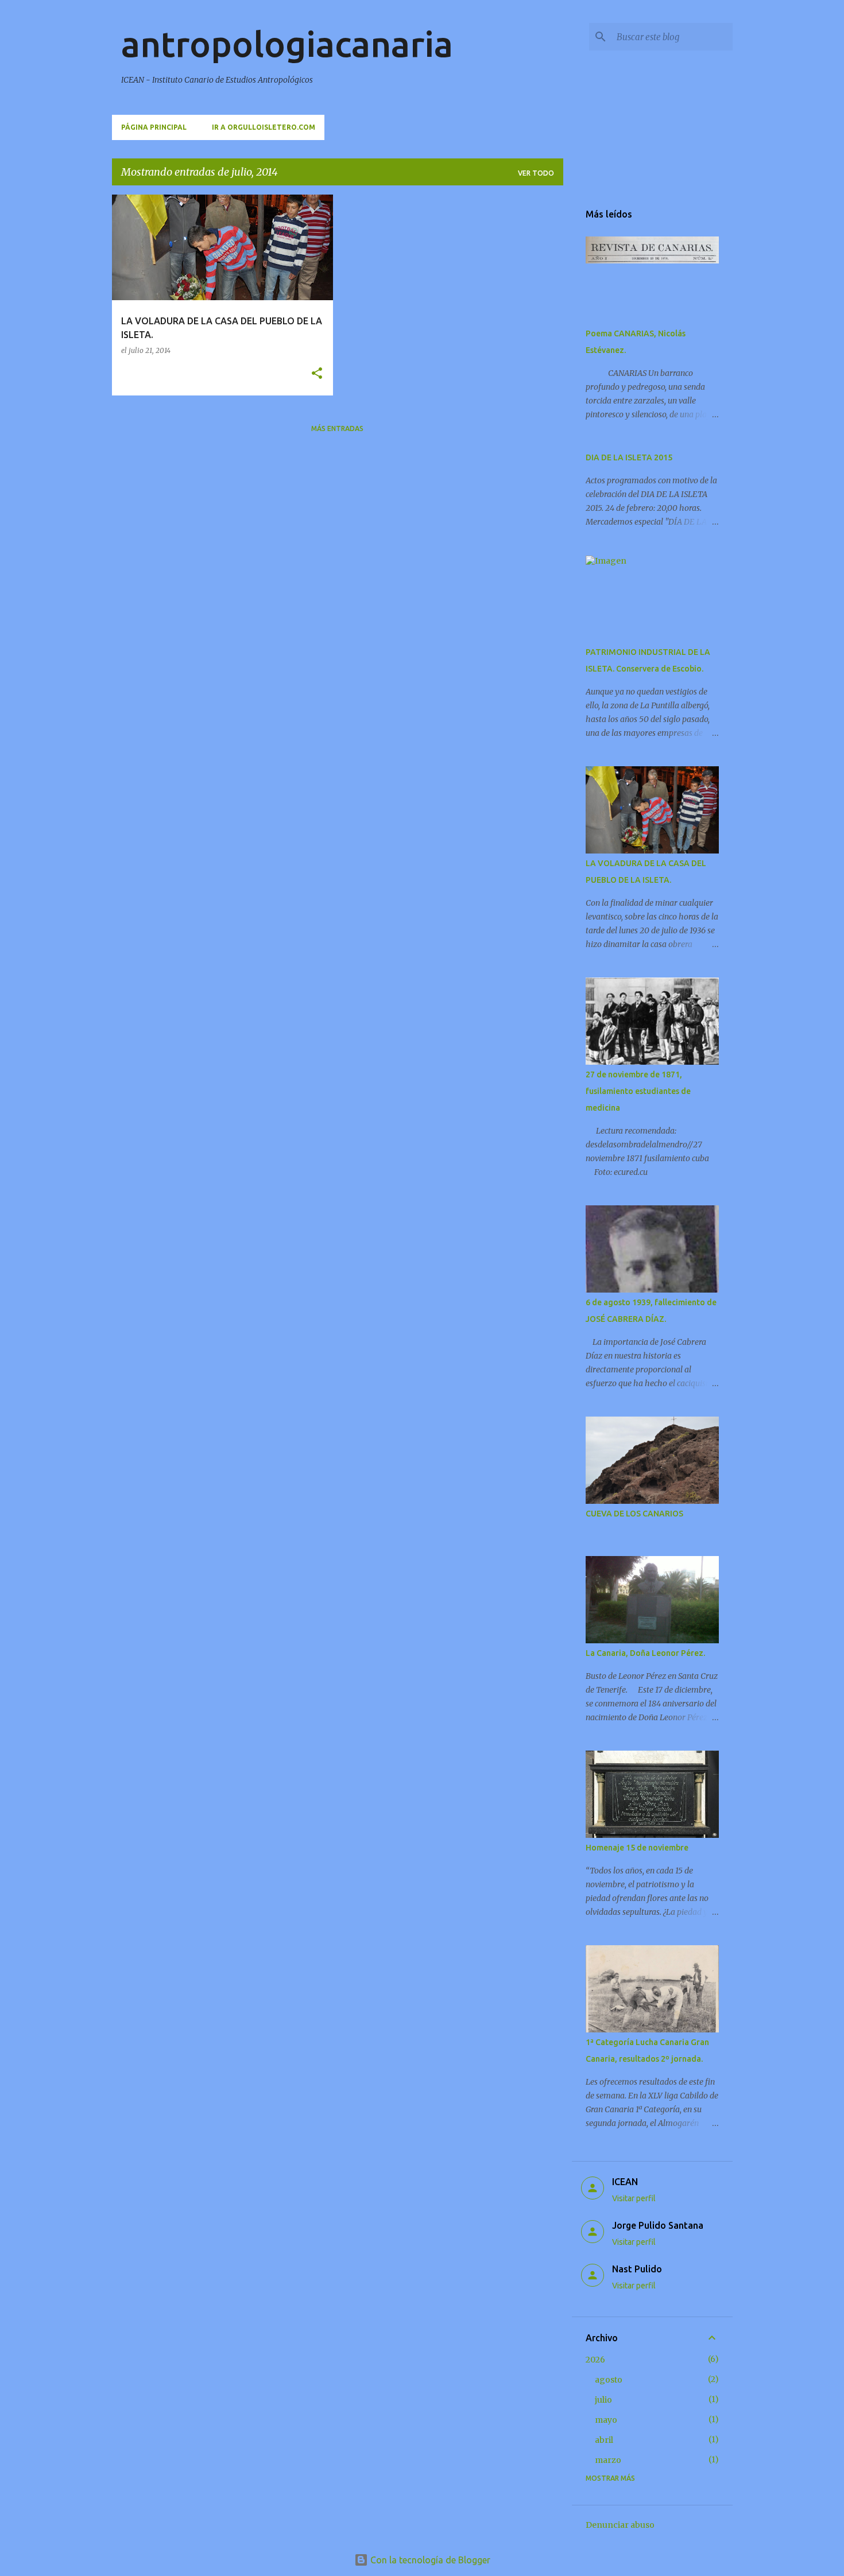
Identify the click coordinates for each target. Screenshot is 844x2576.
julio (603, 2400)
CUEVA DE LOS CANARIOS (634, 1514)
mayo (606, 2420)
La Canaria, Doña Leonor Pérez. (645, 1653)
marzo (608, 2460)
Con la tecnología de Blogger (429, 2560)
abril (604, 2440)
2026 (595, 2360)
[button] (317, 374)
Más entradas (337, 428)
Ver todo (536, 173)
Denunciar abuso (620, 2525)
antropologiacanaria (287, 44)
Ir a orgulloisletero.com (264, 127)
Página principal (154, 127)
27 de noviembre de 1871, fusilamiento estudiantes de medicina (638, 1091)
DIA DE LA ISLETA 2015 (629, 457)
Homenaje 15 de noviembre (637, 1848)
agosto (609, 2380)
